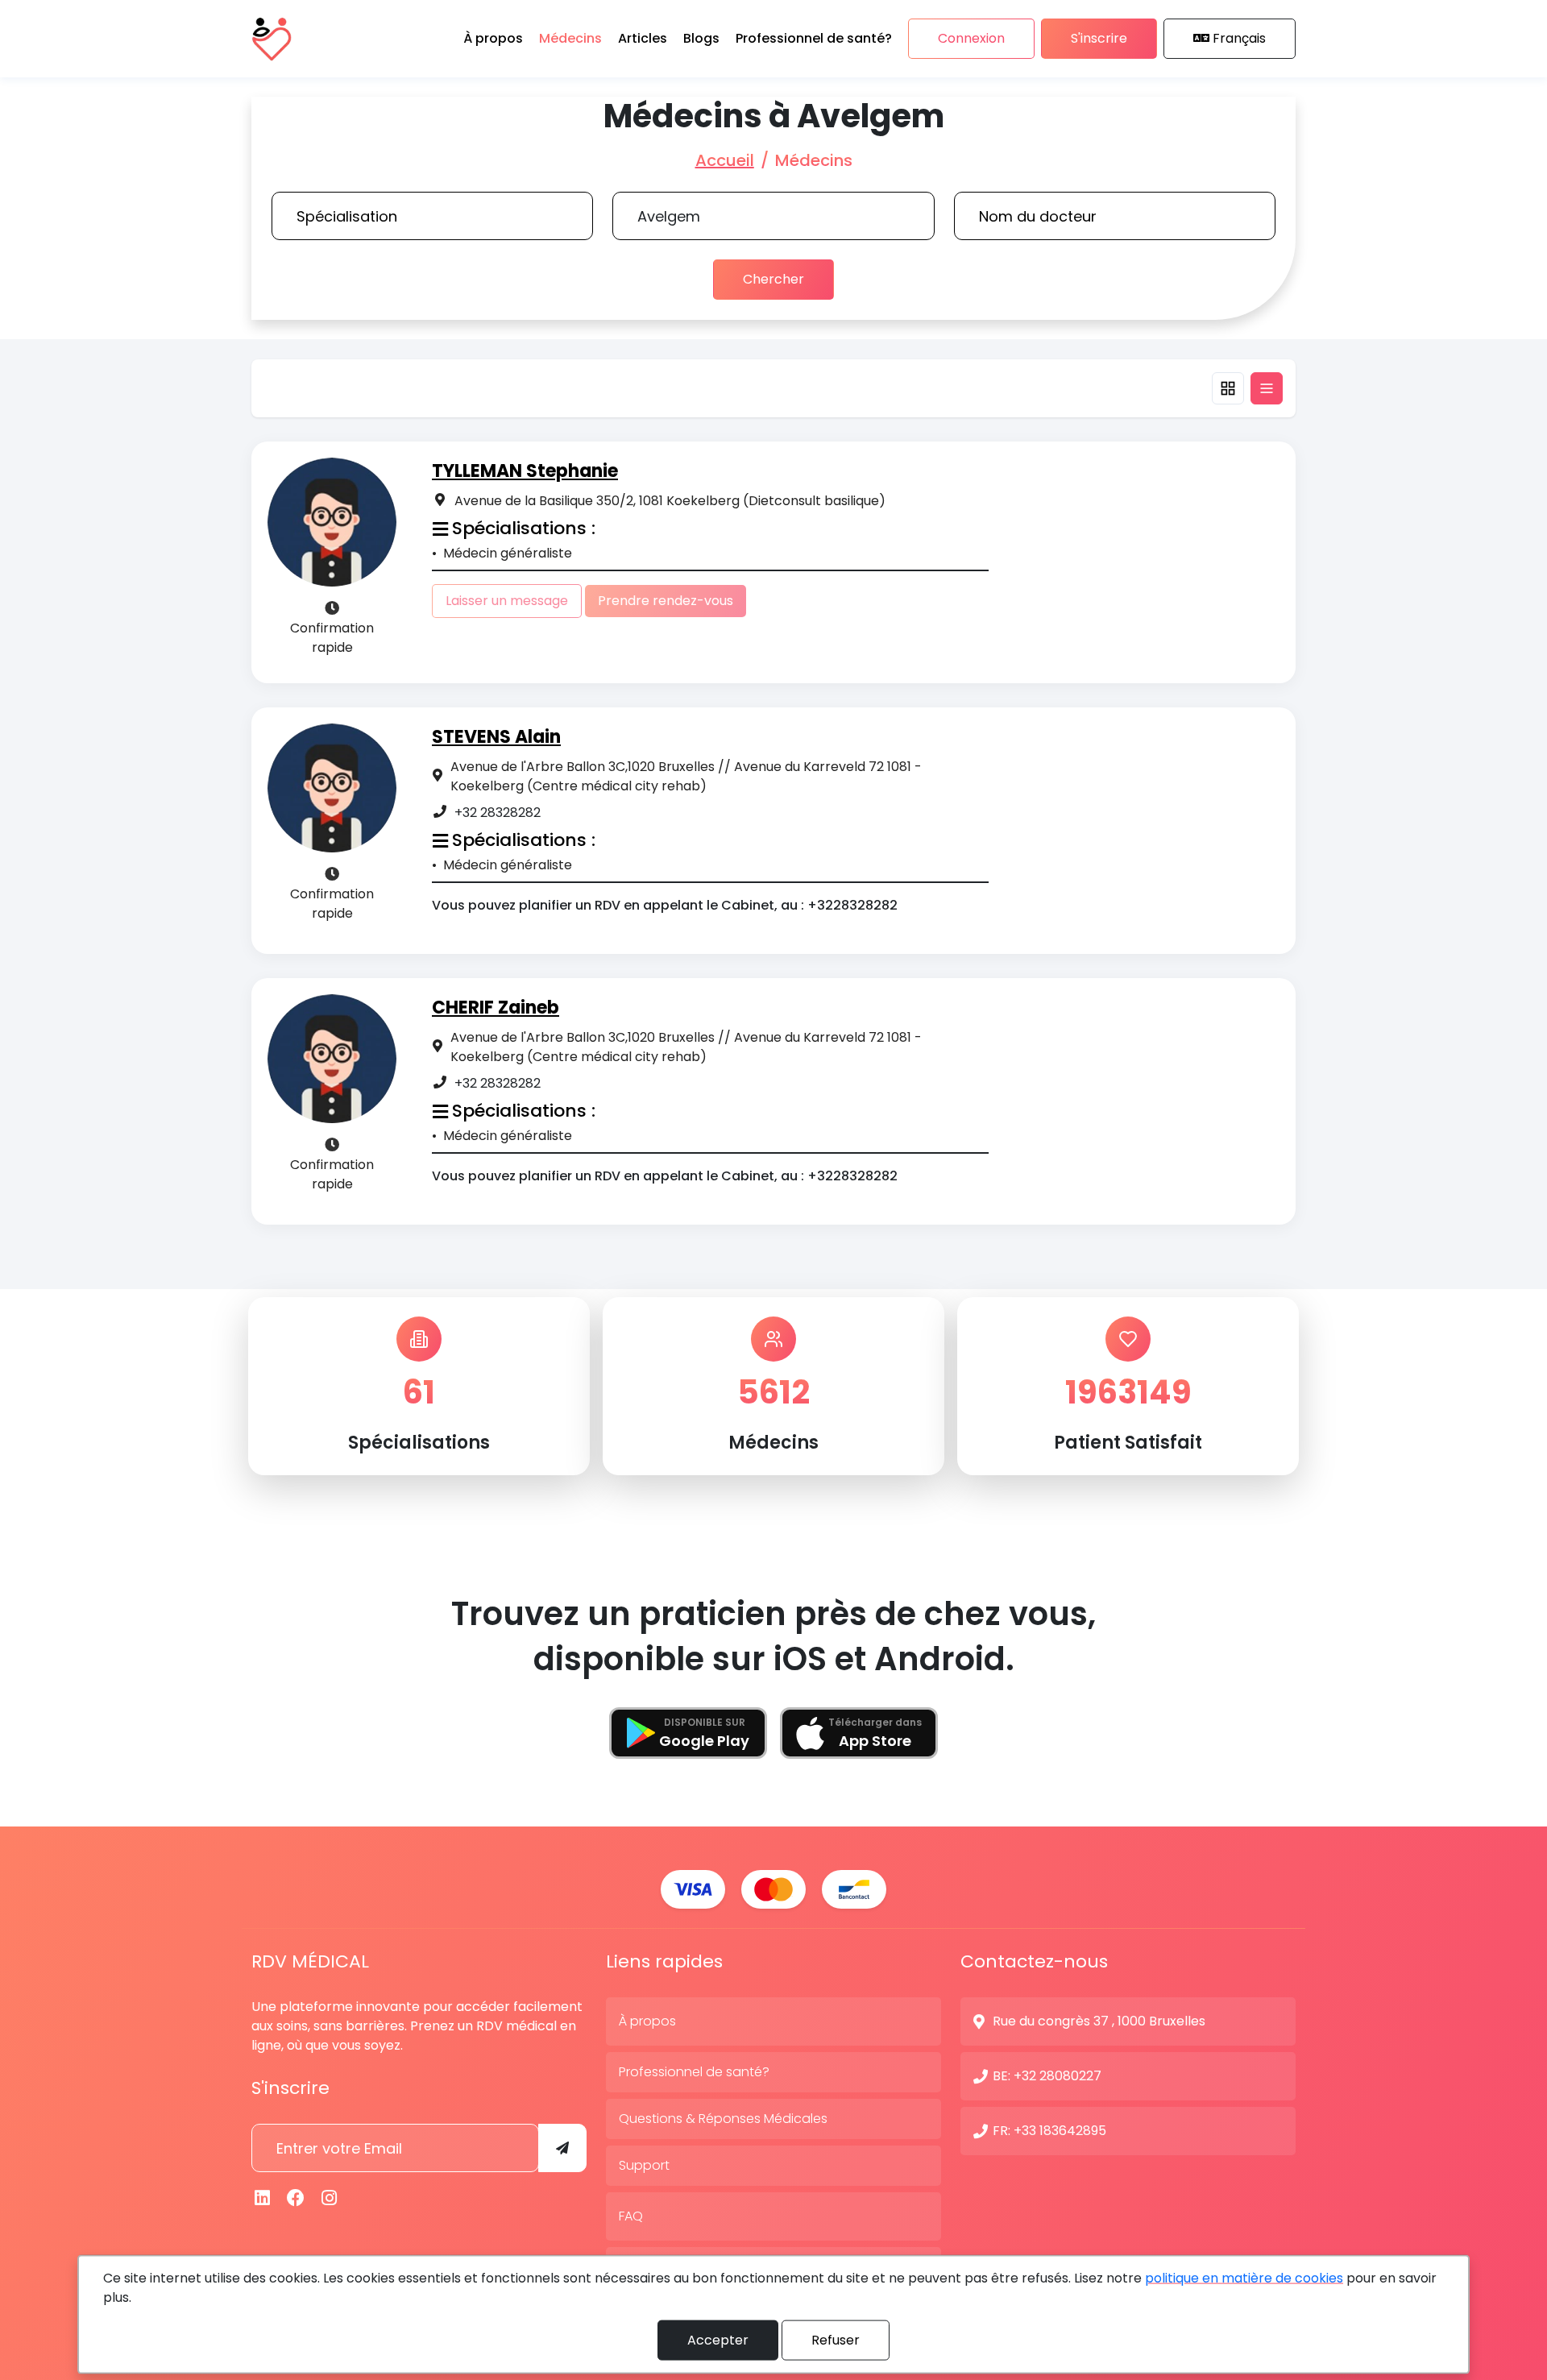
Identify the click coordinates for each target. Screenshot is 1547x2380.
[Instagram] (330, 2198)
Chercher (773, 279)
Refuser (836, 2340)
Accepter (718, 2340)
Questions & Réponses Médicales (723, 2119)
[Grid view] (1228, 388)
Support (644, 2165)
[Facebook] (297, 2198)
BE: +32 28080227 (1047, 2076)
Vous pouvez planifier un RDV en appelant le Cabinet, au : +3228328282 (665, 905)
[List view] (1267, 388)
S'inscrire (1099, 38)
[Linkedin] (263, 2198)
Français (1239, 38)
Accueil (725, 160)
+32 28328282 (498, 813)
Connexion (971, 38)
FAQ (631, 2216)
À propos (647, 2021)
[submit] (562, 2148)
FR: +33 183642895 (1049, 2131)
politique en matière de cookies (1244, 2278)
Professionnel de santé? (694, 2072)
